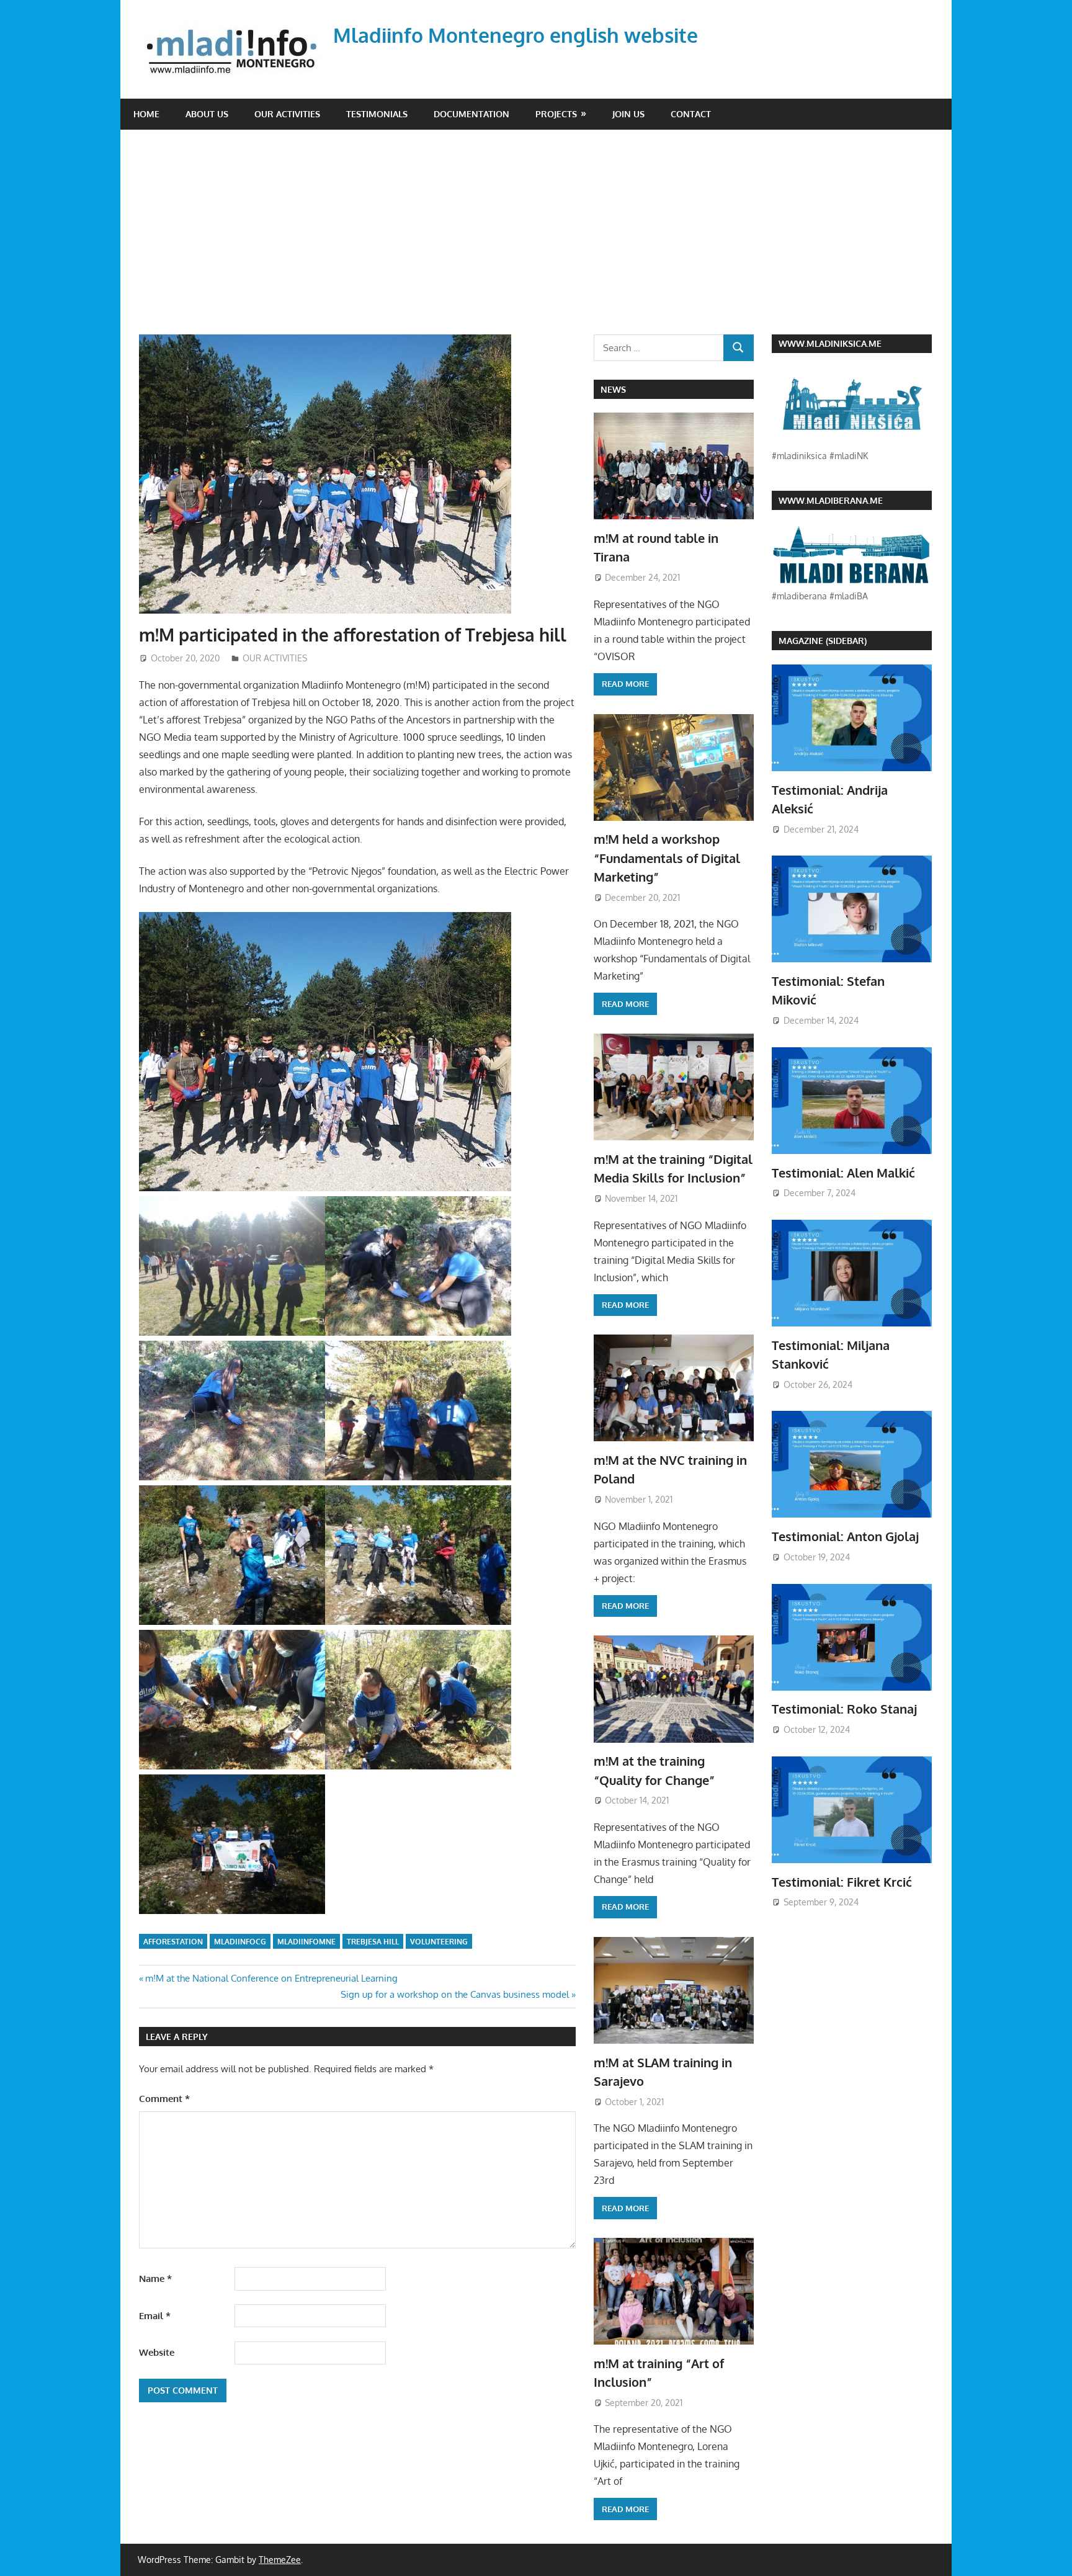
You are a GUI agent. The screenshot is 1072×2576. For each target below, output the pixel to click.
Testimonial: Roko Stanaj (844, 1709)
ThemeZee (280, 2560)
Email (155, 2316)
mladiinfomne (306, 1942)
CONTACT (691, 114)
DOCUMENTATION (471, 114)
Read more (625, 684)
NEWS (613, 389)
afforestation (173, 1942)
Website (157, 2352)
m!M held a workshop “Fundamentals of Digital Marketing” (667, 858)
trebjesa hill (373, 1942)
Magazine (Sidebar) (823, 641)
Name (155, 2279)
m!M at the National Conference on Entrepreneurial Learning (271, 1978)
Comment (164, 2099)
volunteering (439, 1942)
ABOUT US (207, 114)
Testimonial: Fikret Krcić (842, 1882)
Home (146, 114)
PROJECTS (556, 114)
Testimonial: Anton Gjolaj (845, 1536)
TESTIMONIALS (377, 114)
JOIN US (628, 114)
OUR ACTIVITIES (287, 114)
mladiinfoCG (240, 1942)
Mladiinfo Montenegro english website (516, 35)
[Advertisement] (536, 223)
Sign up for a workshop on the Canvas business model (455, 1994)
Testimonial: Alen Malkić (843, 1173)
